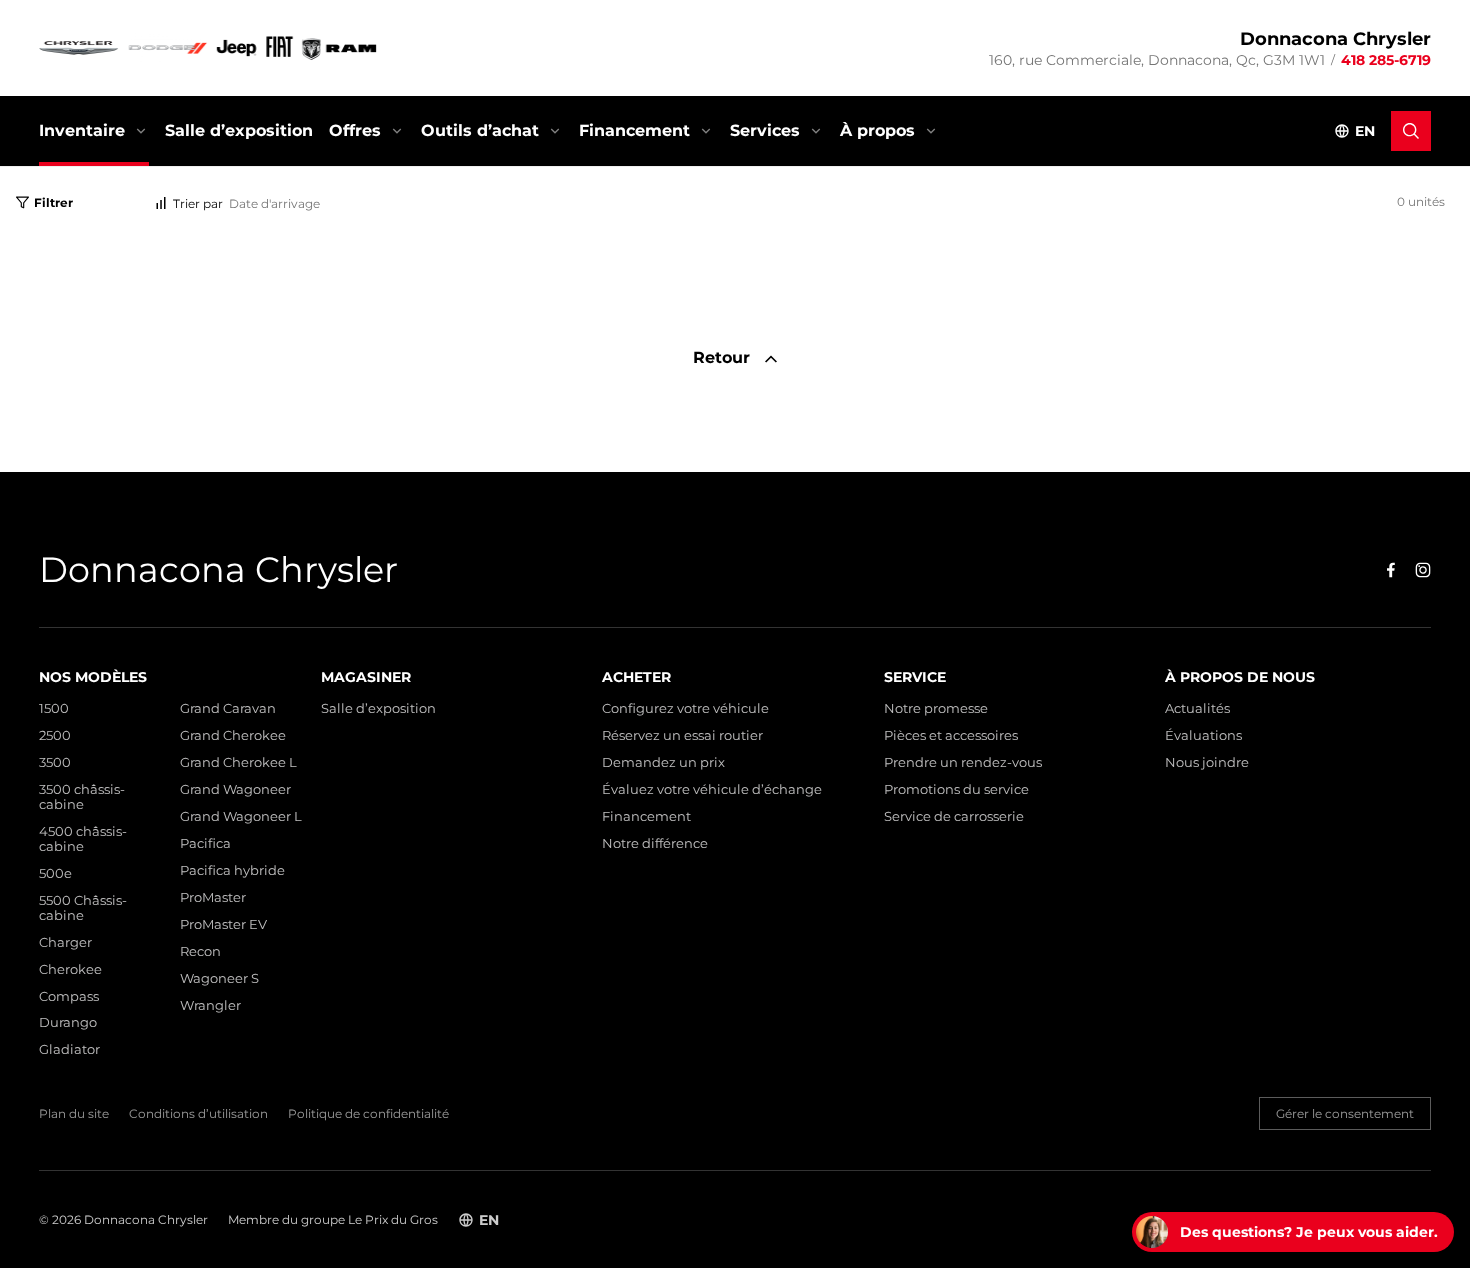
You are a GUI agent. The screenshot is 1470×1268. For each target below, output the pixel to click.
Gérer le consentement (1345, 1113)
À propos (877, 130)
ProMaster (213, 897)
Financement (634, 130)
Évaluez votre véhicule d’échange (712, 789)
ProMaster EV (223, 924)
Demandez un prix (663, 762)
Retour (724, 357)
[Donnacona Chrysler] (209, 48)
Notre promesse (936, 708)
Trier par (198, 203)
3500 (55, 762)
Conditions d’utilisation (198, 1114)
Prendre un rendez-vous (963, 762)
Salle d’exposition (239, 130)
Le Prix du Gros (393, 1219)
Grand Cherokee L (238, 762)
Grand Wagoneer (235, 789)
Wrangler (210, 1005)
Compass (69, 996)
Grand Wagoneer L (241, 816)
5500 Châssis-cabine (83, 908)
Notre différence (655, 843)
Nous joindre (1207, 762)
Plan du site (74, 1114)
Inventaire (82, 130)
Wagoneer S (219, 978)
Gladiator (69, 1049)
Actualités (1197, 708)
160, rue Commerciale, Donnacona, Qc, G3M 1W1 (1157, 60)
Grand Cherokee (233, 735)
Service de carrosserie (954, 816)
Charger (65, 942)
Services (765, 130)
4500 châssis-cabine (83, 839)
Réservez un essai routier (682, 735)
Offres (355, 130)
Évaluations (1203, 735)
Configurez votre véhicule (685, 708)
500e (55, 873)
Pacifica (205, 843)
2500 (55, 735)
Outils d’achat (480, 130)
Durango (68, 1022)
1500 (54, 708)
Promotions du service (956, 789)
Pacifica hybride (232, 870)
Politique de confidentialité (368, 1114)
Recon (200, 951)
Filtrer (53, 202)
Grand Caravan (228, 708)
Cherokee (70, 969)
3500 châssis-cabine (82, 797)
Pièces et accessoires (951, 735)
